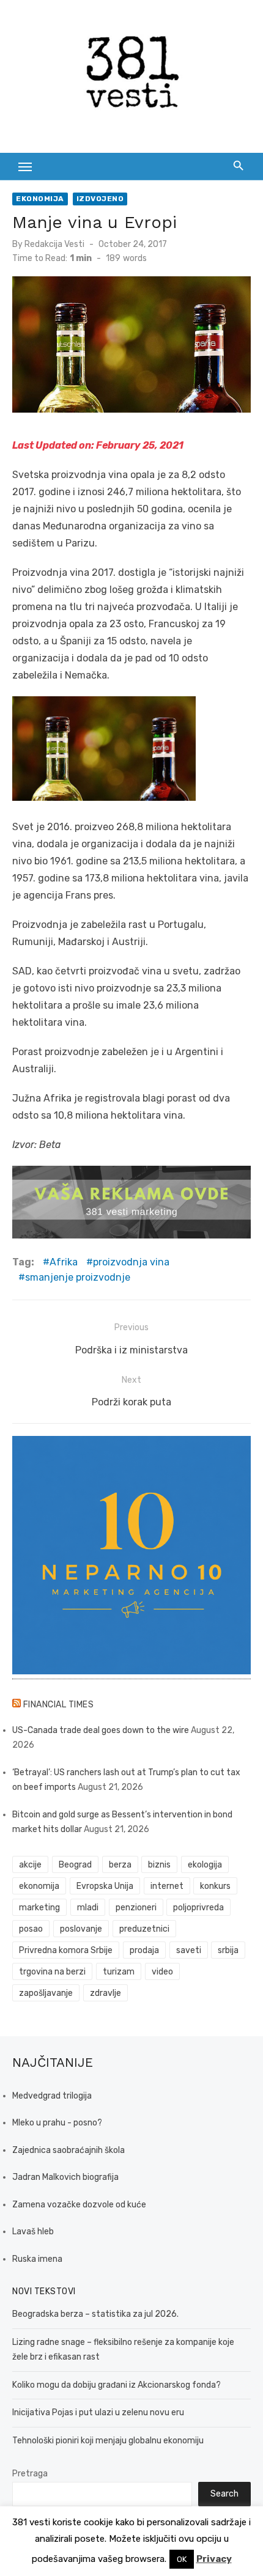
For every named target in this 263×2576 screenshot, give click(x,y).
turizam (119, 1972)
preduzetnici (144, 1929)
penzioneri (136, 1908)
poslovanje (81, 1929)
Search (224, 2494)
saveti (189, 1950)
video (162, 1972)
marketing (39, 1908)
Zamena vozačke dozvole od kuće (79, 2205)
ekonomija (39, 1886)
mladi (88, 1908)
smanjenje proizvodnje (78, 1277)
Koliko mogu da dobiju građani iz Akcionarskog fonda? (117, 2385)
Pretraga (30, 2474)
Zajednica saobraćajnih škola (69, 2150)
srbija (228, 1950)
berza (120, 1865)
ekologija (205, 1865)
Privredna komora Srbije (66, 1950)
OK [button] (182, 2559)
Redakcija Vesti (54, 244)
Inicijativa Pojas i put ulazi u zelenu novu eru (98, 2412)
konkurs (215, 1886)
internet (167, 1886)
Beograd (75, 1865)
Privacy (214, 2559)
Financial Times (59, 1705)
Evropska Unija (105, 1886)
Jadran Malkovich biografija (65, 2177)
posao (31, 1929)
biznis (159, 1865)
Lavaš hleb (33, 2232)
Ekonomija (40, 199)
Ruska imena (37, 2259)
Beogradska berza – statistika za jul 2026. (95, 2314)
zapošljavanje (46, 1993)
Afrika (64, 1262)
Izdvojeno (100, 199)
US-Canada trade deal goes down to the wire (101, 1730)
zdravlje (106, 1993)
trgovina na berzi (52, 1972)
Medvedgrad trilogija (52, 2096)
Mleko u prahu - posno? (57, 2123)
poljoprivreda (198, 1908)
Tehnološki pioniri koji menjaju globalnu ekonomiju (108, 2441)
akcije (30, 1865)
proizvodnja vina (131, 1262)
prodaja (144, 1950)
